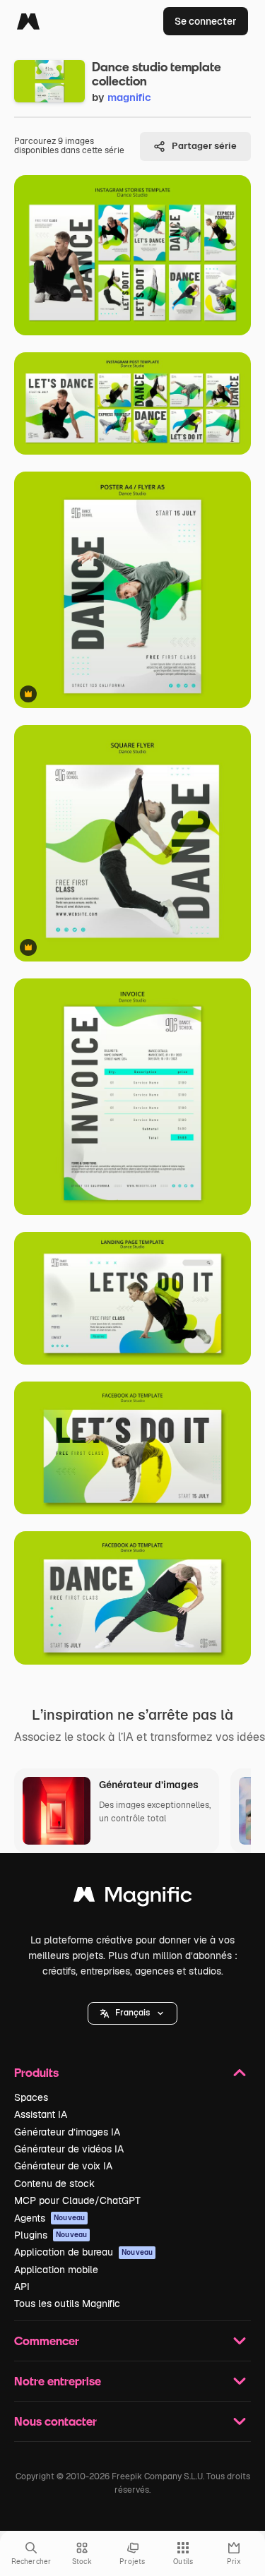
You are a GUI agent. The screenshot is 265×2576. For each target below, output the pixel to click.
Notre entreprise (58, 2381)
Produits (36, 2072)
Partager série (204, 146)
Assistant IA (41, 2114)
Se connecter (206, 21)
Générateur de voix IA (63, 2166)
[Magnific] (28, 21)
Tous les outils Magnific (67, 2304)
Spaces (31, 2097)
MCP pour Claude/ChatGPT (77, 2200)
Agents (49, 2218)
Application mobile (56, 2270)
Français (132, 2013)
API (22, 2287)
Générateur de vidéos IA (69, 2149)
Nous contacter (55, 2421)
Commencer (47, 2341)
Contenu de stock (54, 2183)
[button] (132, 2013)
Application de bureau (83, 2252)
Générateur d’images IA (67, 2132)
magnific (129, 97)
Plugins (51, 2235)
